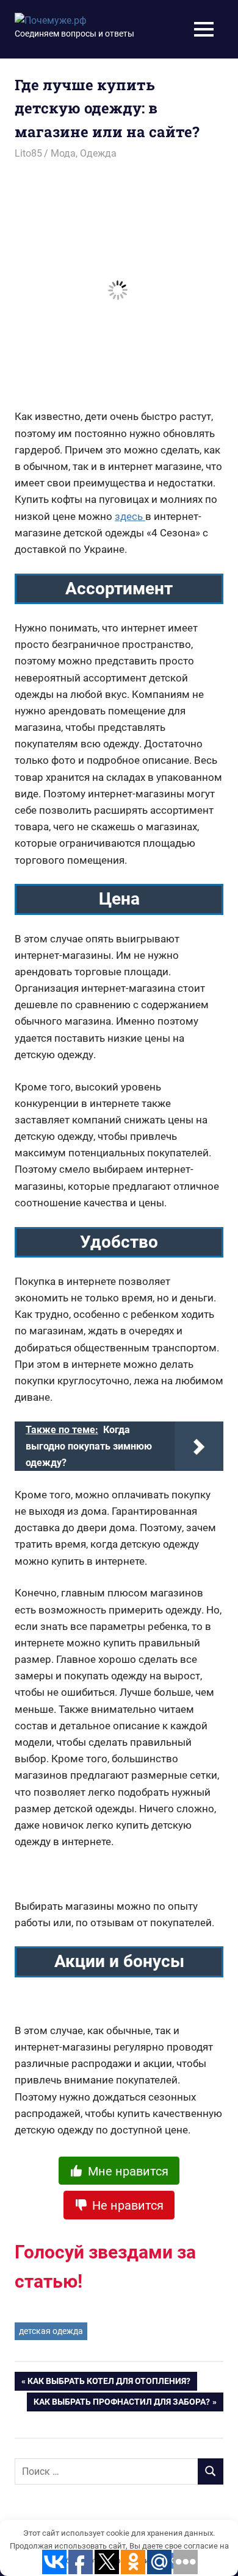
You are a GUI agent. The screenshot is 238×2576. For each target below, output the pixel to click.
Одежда (98, 153)
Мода (63, 153)
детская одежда (51, 2331)
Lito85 (28, 153)
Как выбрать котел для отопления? (109, 2383)
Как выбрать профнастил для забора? (122, 2404)
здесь (130, 516)
